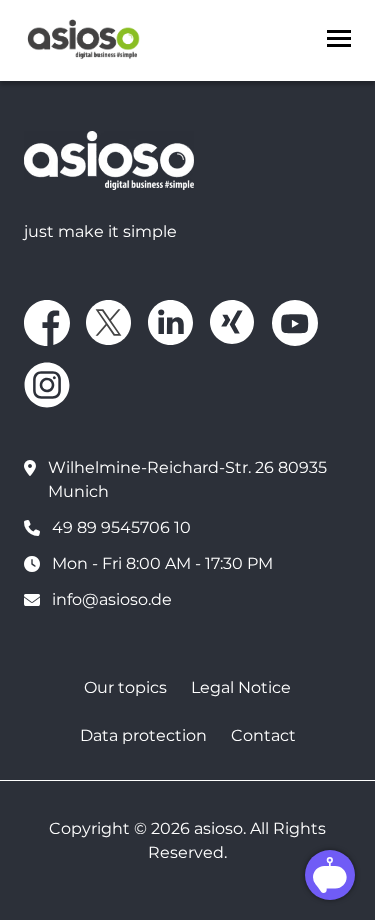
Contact (263, 735)
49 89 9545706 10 (121, 527)
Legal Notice (241, 687)
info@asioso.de (112, 599)
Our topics (125, 687)
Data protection (143, 735)
